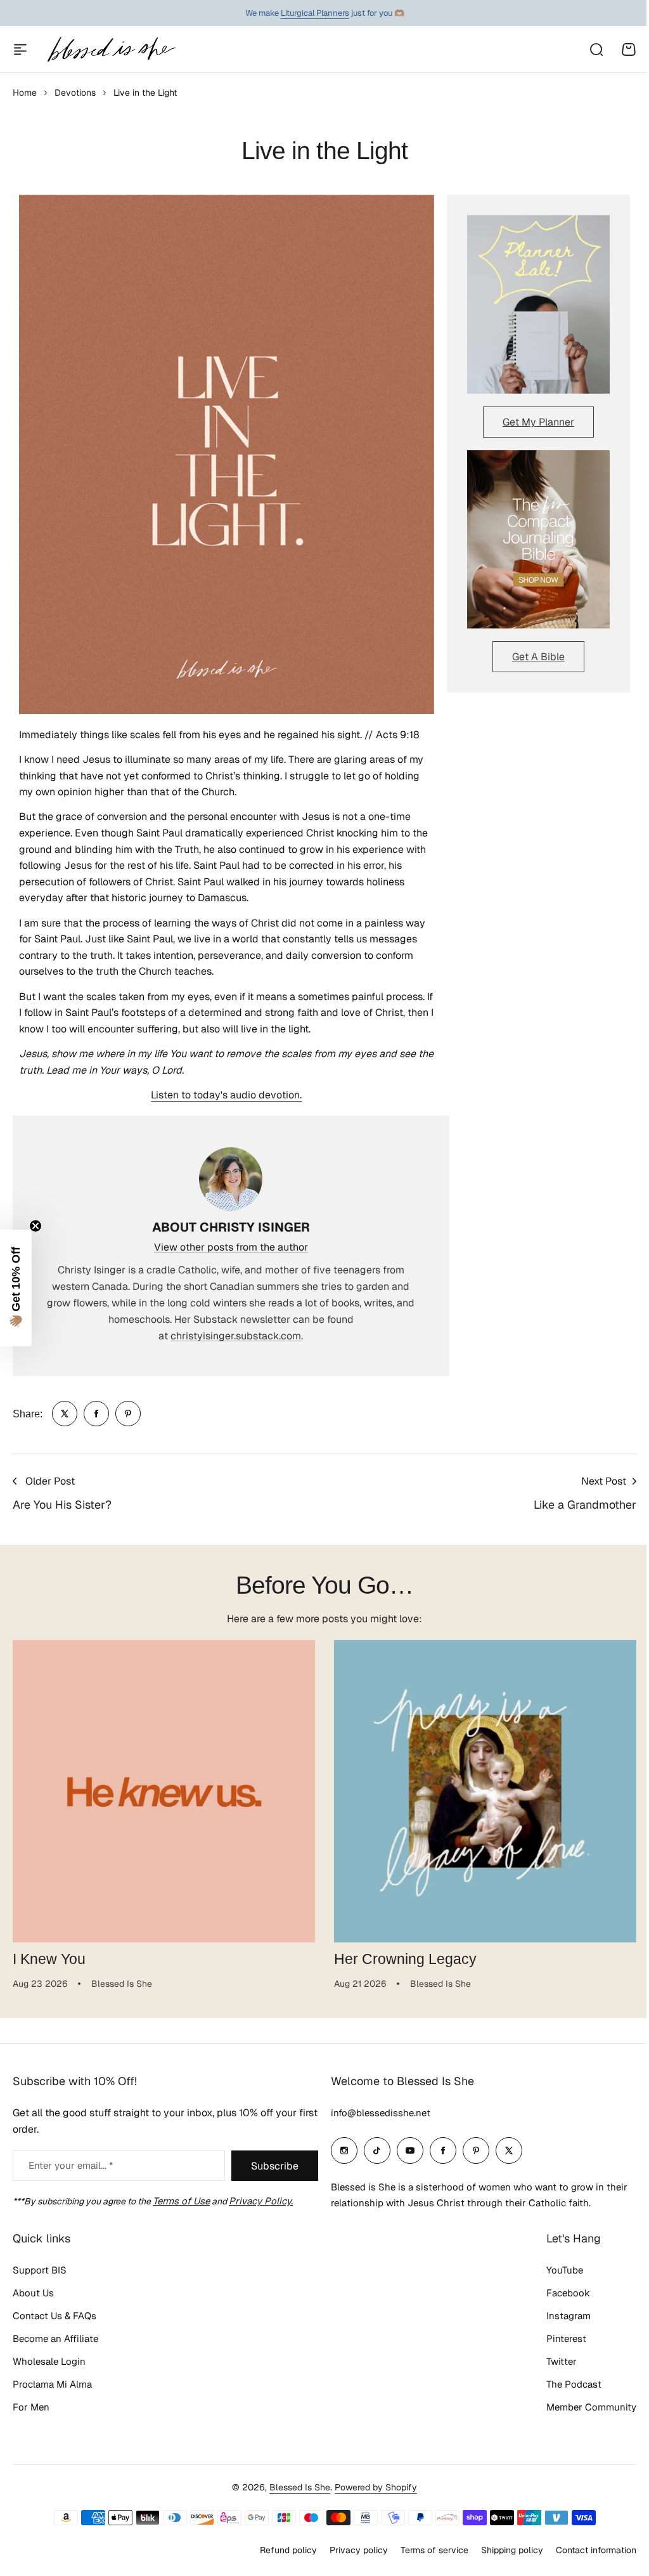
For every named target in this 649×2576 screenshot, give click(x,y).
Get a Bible (538, 657)
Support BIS (40, 2270)
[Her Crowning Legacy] (485, 1791)
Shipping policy (512, 2550)
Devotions (75, 93)
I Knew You (49, 1959)
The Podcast (574, 2384)
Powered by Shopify (376, 2487)
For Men (31, 2407)
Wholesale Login (49, 2361)
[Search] (596, 49)
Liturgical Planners (315, 13)
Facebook (568, 2293)
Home (25, 93)
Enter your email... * (71, 2165)
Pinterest (566, 2339)
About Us (33, 2293)
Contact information (596, 2550)
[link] (65, 1414)
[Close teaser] (35, 1226)
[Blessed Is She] (111, 49)
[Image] (538, 304)
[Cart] (629, 49)
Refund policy (288, 2550)
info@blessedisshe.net (381, 2113)
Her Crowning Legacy (405, 1959)
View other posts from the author (231, 1247)
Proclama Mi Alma (52, 2384)
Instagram (569, 2316)
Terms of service (434, 2550)
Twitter (562, 2361)
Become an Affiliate (55, 2339)
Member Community (591, 2407)
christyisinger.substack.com (236, 1336)
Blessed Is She (300, 2487)
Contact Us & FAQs (55, 2316)
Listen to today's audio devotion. (226, 1095)
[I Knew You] (164, 1791)
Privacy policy (359, 2550)
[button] (16, 1288)
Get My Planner (538, 422)
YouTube (565, 2270)
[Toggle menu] (20, 49)
